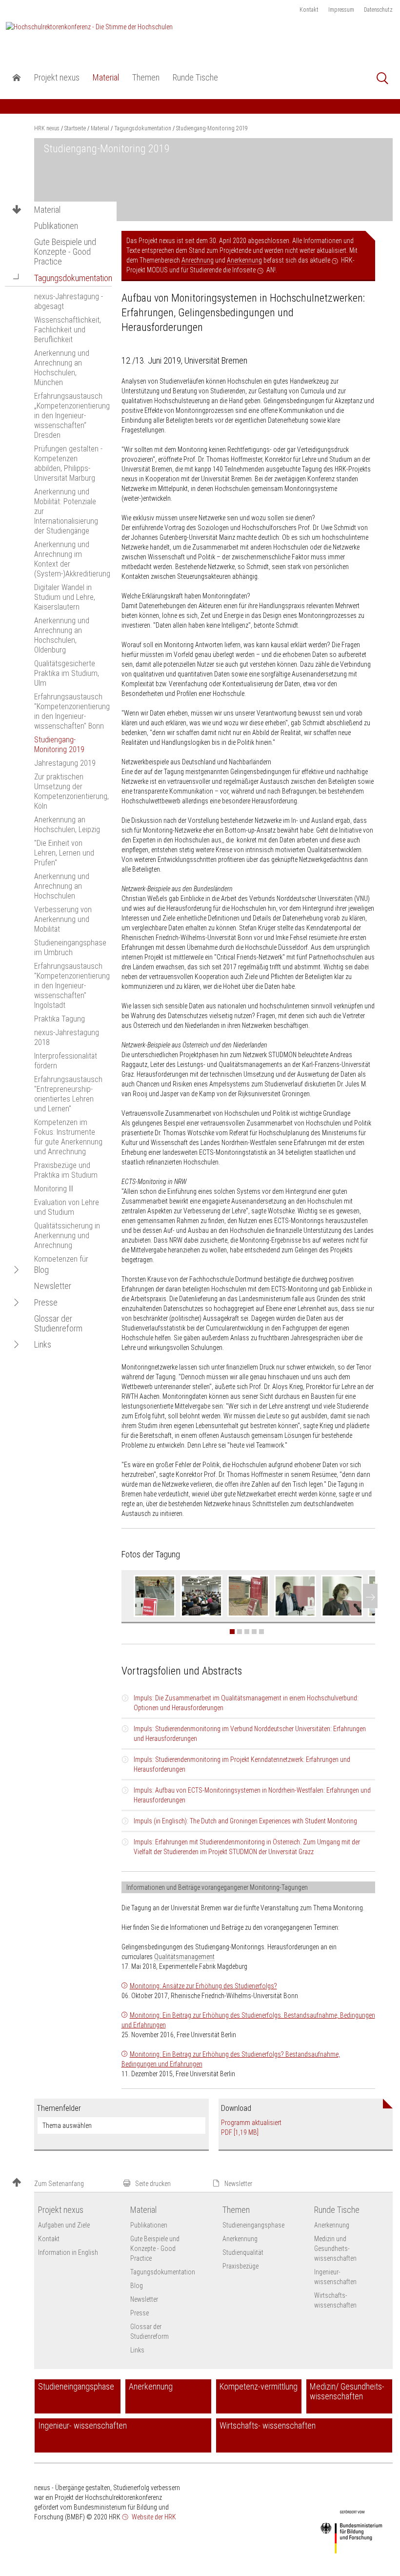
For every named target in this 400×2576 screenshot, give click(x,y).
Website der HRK (153, 2517)
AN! (271, 270)
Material (47, 210)
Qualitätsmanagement (184, 1957)
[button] (17, 278)
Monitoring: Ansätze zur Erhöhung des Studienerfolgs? (203, 1986)
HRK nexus (47, 128)
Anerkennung (244, 260)
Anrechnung (198, 260)
